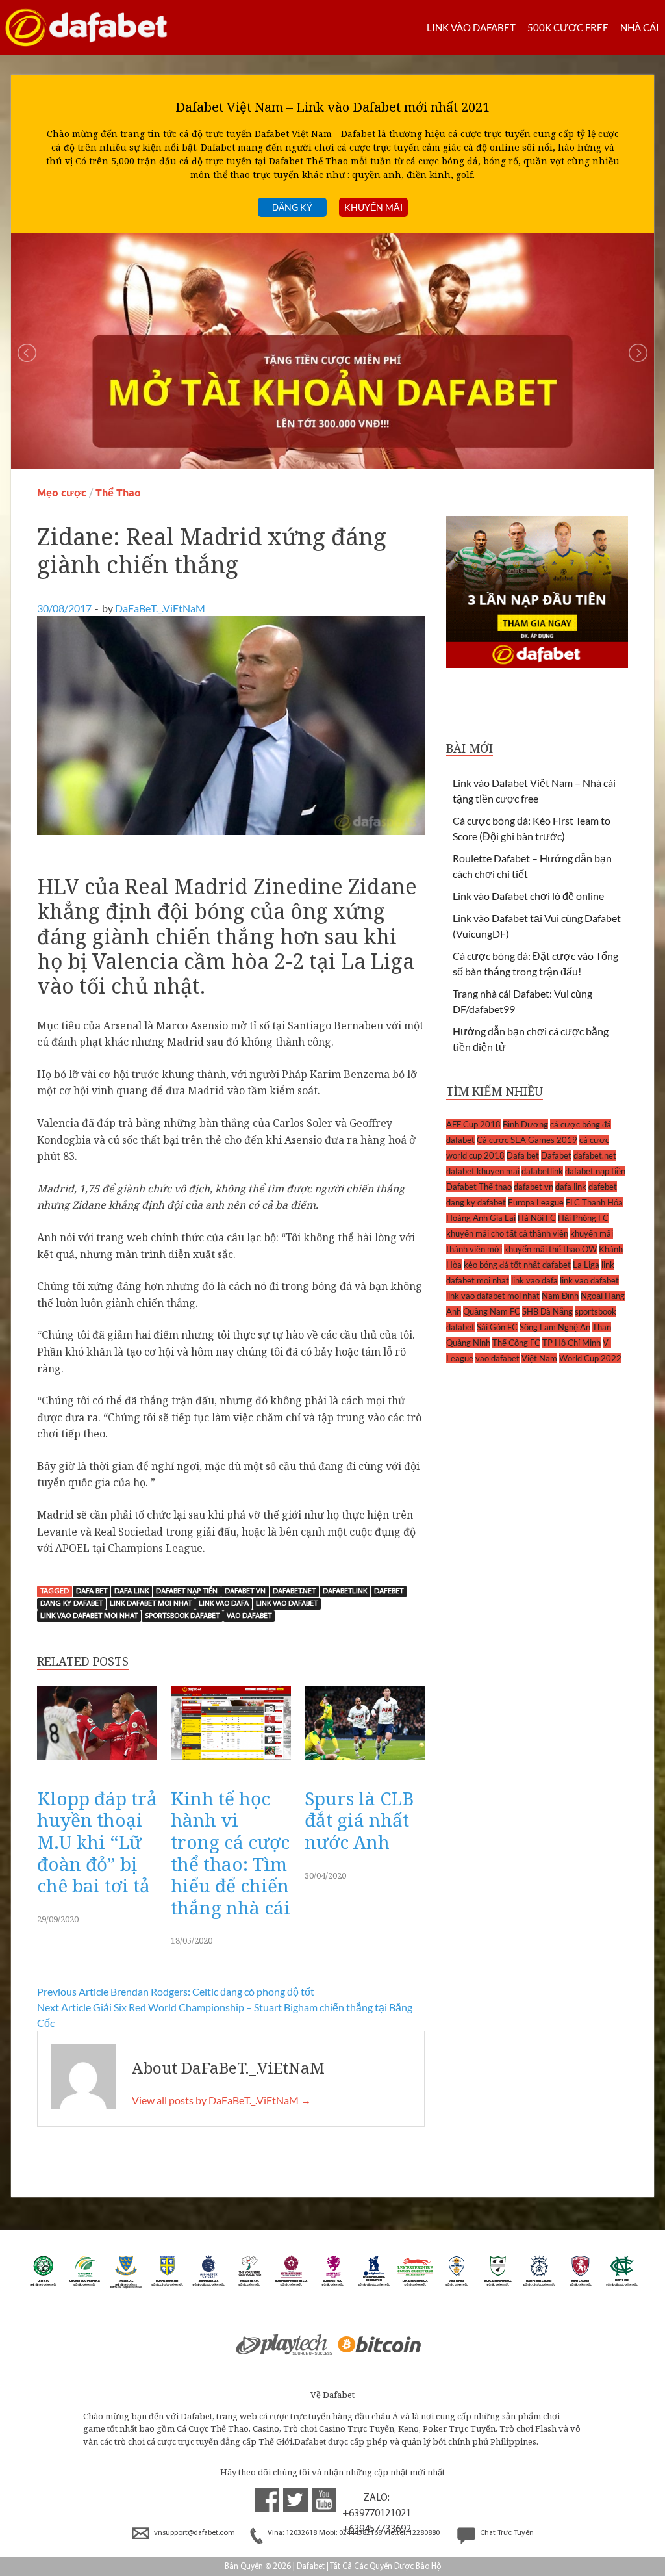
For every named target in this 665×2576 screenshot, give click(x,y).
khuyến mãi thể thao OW (550, 1249)
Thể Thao (118, 493)
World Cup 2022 (590, 1358)
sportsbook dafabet (182, 1616)
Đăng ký (292, 207)
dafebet (389, 1591)
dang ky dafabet (71, 1604)
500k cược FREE (568, 27)
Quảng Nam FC (492, 1311)
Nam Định (560, 1296)
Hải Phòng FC (583, 1218)
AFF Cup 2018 (473, 1124)
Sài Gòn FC (497, 1327)
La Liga (586, 1265)
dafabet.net (294, 1591)
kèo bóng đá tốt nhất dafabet (517, 1265)
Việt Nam (539, 1358)
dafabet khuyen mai (483, 1171)
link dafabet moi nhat (151, 1604)
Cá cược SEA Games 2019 (527, 1140)
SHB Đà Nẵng (547, 1311)
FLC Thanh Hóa (594, 1202)
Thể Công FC (516, 1343)
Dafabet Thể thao (479, 1187)
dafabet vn (245, 1591)
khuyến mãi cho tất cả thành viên (507, 1233)
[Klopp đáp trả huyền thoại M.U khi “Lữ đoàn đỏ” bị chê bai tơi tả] (97, 1763)
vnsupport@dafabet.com (194, 2533)
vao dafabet (249, 1616)
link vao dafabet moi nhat (89, 1616)
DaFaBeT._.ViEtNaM (160, 608)
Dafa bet (92, 1591)
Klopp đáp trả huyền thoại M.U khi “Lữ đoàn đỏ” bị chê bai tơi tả (97, 1842)
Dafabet (556, 1155)
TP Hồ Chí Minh (571, 1343)
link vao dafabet (287, 1604)
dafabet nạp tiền (187, 1591)
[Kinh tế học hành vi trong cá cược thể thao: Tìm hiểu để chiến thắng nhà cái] (231, 1763)
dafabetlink (345, 1591)
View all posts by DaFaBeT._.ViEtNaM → (221, 2100)
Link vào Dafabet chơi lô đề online (528, 896)
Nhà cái (640, 27)
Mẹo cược (62, 493)
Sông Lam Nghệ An (555, 1327)
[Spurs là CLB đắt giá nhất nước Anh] (365, 1763)
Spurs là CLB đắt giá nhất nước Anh (359, 1820)
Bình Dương (525, 1124)
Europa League (536, 1202)
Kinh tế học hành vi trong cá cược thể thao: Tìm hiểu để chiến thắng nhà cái (231, 1853)
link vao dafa (224, 1604)
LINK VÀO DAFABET (471, 27)
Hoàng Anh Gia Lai (481, 1218)
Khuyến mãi (373, 207)
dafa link (132, 1591)
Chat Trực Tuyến (506, 2533)
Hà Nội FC (537, 1218)
